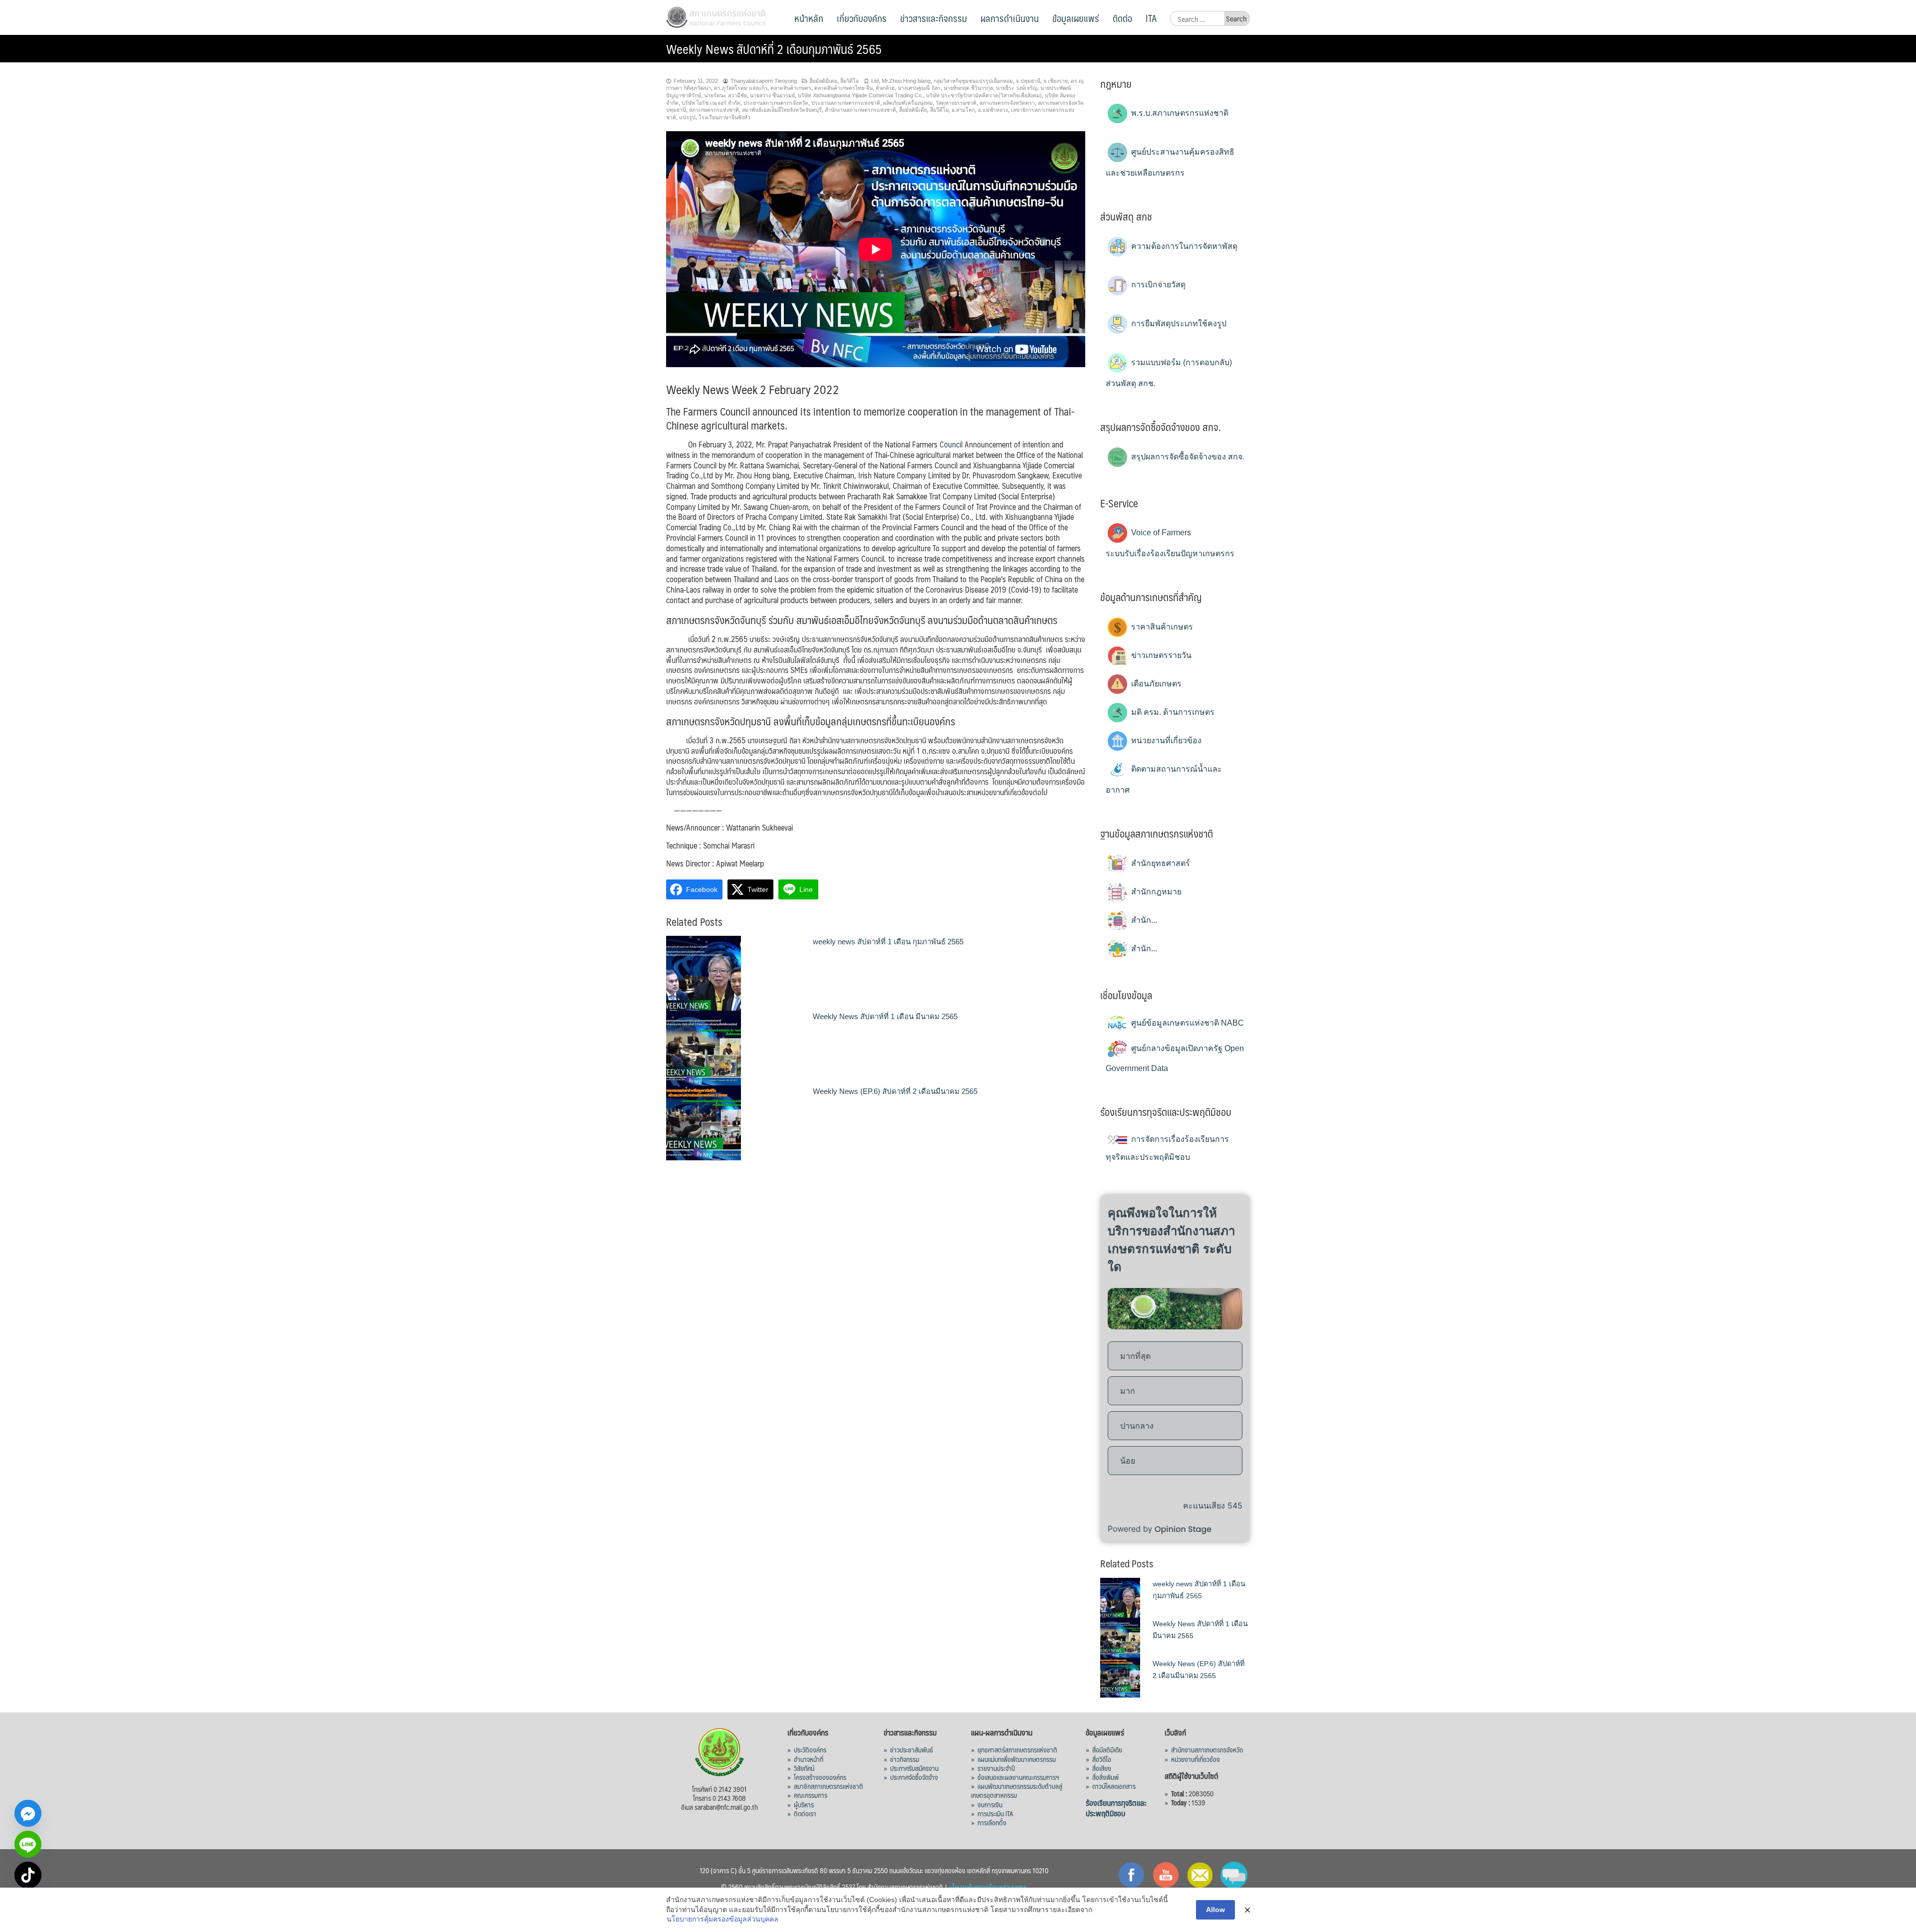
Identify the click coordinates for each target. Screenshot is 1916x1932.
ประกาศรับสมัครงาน (914, 1768)
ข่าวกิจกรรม (905, 1759)
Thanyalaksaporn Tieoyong (764, 81)
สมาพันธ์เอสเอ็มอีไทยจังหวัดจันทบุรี (782, 110)
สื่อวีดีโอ (939, 110)
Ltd (875, 81)
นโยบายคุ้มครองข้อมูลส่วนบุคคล (988, 1887)
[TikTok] (28, 1875)
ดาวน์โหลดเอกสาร (1114, 1786)
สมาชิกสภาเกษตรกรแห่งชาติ (829, 1786)
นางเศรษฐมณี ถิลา (919, 88)
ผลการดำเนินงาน (1010, 18)
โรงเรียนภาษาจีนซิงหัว (724, 117)
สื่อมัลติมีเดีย (913, 110)
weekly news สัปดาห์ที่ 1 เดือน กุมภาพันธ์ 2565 (888, 942)
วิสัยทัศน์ (804, 1768)
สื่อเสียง (1102, 1768)
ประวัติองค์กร (810, 1749)
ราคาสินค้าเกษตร (1161, 627)
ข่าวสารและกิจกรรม (934, 18)
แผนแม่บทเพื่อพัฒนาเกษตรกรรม (1017, 1759)
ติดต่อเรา (805, 1813)
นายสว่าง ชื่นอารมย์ (772, 95)
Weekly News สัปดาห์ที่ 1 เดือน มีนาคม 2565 (885, 1016)
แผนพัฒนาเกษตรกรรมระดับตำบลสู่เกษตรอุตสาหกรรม (1017, 1790)
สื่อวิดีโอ (849, 81)
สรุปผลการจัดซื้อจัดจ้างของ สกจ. (1187, 457)
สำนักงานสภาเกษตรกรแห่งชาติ (860, 110)
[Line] (28, 1844)
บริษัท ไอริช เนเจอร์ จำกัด (711, 103)
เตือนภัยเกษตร (1155, 684)
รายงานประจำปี (996, 1768)
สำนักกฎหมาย (1155, 892)
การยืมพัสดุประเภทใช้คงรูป (1178, 323)
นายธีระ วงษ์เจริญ (1017, 88)
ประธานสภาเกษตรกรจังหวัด (776, 103)
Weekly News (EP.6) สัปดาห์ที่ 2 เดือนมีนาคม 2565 (895, 1091)
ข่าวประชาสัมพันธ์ (912, 1749)
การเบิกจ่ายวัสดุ (1157, 285)
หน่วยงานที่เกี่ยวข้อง (1165, 741)
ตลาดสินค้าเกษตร (791, 88)
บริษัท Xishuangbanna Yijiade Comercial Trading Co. (860, 95)
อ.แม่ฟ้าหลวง (993, 110)
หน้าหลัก (809, 18)
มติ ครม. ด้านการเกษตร (1172, 712)
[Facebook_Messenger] (28, 1813)
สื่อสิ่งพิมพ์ (1105, 1777)
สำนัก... (1143, 920)
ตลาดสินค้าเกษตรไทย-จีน (843, 88)
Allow (1215, 1910)
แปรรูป (687, 117)
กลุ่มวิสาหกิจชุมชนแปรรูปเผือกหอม (973, 81)
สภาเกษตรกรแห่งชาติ (714, 110)
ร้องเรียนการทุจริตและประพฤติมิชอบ (1116, 1808)
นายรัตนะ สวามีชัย (725, 95)
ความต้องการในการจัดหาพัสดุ (1183, 246)
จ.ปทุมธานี (1028, 81)
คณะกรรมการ (811, 1795)
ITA (1151, 18)
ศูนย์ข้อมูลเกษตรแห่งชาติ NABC (1187, 1023)
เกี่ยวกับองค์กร (862, 18)
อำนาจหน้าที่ (809, 1759)
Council (952, 444)
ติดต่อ (1122, 18)
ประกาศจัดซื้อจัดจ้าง (914, 1777)
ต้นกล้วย (885, 88)
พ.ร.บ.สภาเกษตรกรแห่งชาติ (1179, 113)
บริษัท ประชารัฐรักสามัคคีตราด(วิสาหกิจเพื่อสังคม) (984, 95)
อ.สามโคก (963, 110)
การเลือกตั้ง (992, 1822)
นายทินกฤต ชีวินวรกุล (968, 88)
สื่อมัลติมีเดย (823, 81)
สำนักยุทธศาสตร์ (1160, 863)
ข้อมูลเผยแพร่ (1076, 18)
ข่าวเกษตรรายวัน (1160, 655)
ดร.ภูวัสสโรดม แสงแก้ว (741, 88)
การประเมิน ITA (995, 1813)
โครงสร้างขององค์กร (820, 1777)
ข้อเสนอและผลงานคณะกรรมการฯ (1018, 1777)
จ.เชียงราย (1056, 81)
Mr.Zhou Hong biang (906, 81)
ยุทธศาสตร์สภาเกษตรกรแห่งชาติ (1017, 1749)
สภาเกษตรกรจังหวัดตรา (1007, 103)
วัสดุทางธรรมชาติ (956, 103)
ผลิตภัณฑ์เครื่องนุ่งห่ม (908, 103)
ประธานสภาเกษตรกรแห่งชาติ (846, 103)
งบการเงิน (990, 1804)
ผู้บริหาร (804, 1804)
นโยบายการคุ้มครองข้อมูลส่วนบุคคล (722, 1919)
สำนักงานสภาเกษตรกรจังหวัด (1207, 1749)
